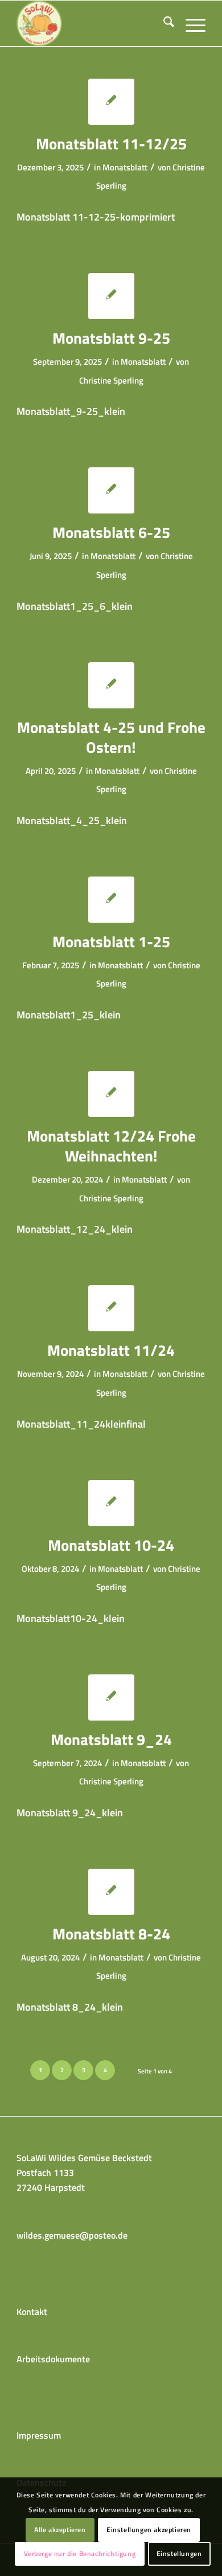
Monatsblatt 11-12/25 (111, 143)
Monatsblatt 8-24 (111, 1933)
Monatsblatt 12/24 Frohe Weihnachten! (111, 1146)
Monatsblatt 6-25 (111, 532)
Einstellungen (179, 2553)
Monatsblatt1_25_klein (69, 1014)
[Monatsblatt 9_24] (111, 1697)
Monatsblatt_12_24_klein (75, 1229)
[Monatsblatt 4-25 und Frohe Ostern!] (111, 685)
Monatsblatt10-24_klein (71, 1618)
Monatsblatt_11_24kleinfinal (81, 1424)
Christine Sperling (111, 380)
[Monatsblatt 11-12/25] (111, 102)
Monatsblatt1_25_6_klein (75, 606)
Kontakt (32, 2312)
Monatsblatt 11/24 (111, 1350)
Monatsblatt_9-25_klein (71, 411)
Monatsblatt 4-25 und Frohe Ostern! (111, 737)
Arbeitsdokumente (53, 2359)
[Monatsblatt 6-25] (111, 490)
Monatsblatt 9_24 (111, 1739)
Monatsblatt (125, 167)
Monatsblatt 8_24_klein (70, 2007)
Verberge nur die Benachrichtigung (80, 2553)
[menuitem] (163, 23)
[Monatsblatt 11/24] (111, 1308)
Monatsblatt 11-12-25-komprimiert (96, 217)
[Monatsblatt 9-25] (111, 296)
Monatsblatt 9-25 (111, 338)
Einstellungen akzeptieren (149, 2530)
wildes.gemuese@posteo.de (72, 2235)
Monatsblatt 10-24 (111, 1545)
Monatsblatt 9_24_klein (70, 1812)
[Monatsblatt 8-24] (111, 1892)
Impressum (39, 2435)
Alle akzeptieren (60, 2530)
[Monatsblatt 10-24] (111, 1503)
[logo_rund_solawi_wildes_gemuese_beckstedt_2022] (92, 23)
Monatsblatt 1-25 (111, 941)
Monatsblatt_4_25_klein (72, 820)
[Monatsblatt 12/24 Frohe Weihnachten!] (111, 1094)
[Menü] (190, 23)
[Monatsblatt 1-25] (111, 900)
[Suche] (163, 23)
